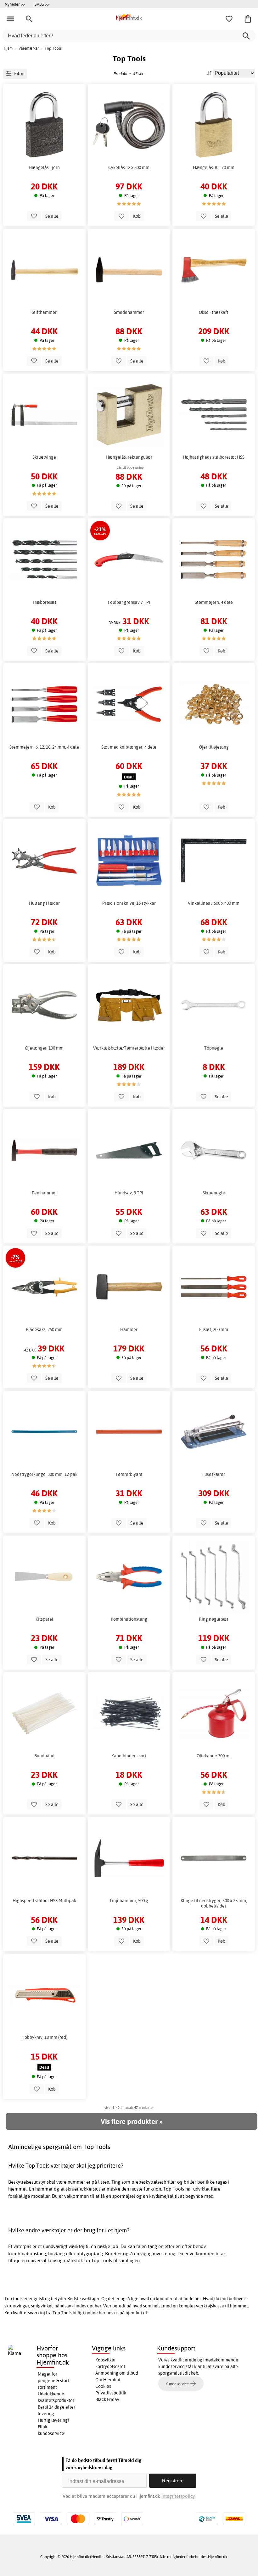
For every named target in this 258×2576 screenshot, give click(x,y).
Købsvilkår (106, 2360)
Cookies (103, 2386)
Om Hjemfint (108, 2380)
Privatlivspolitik (111, 2393)
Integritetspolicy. (179, 2496)
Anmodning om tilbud (117, 2373)
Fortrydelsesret (110, 2366)
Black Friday (107, 2399)
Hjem (8, 48)
